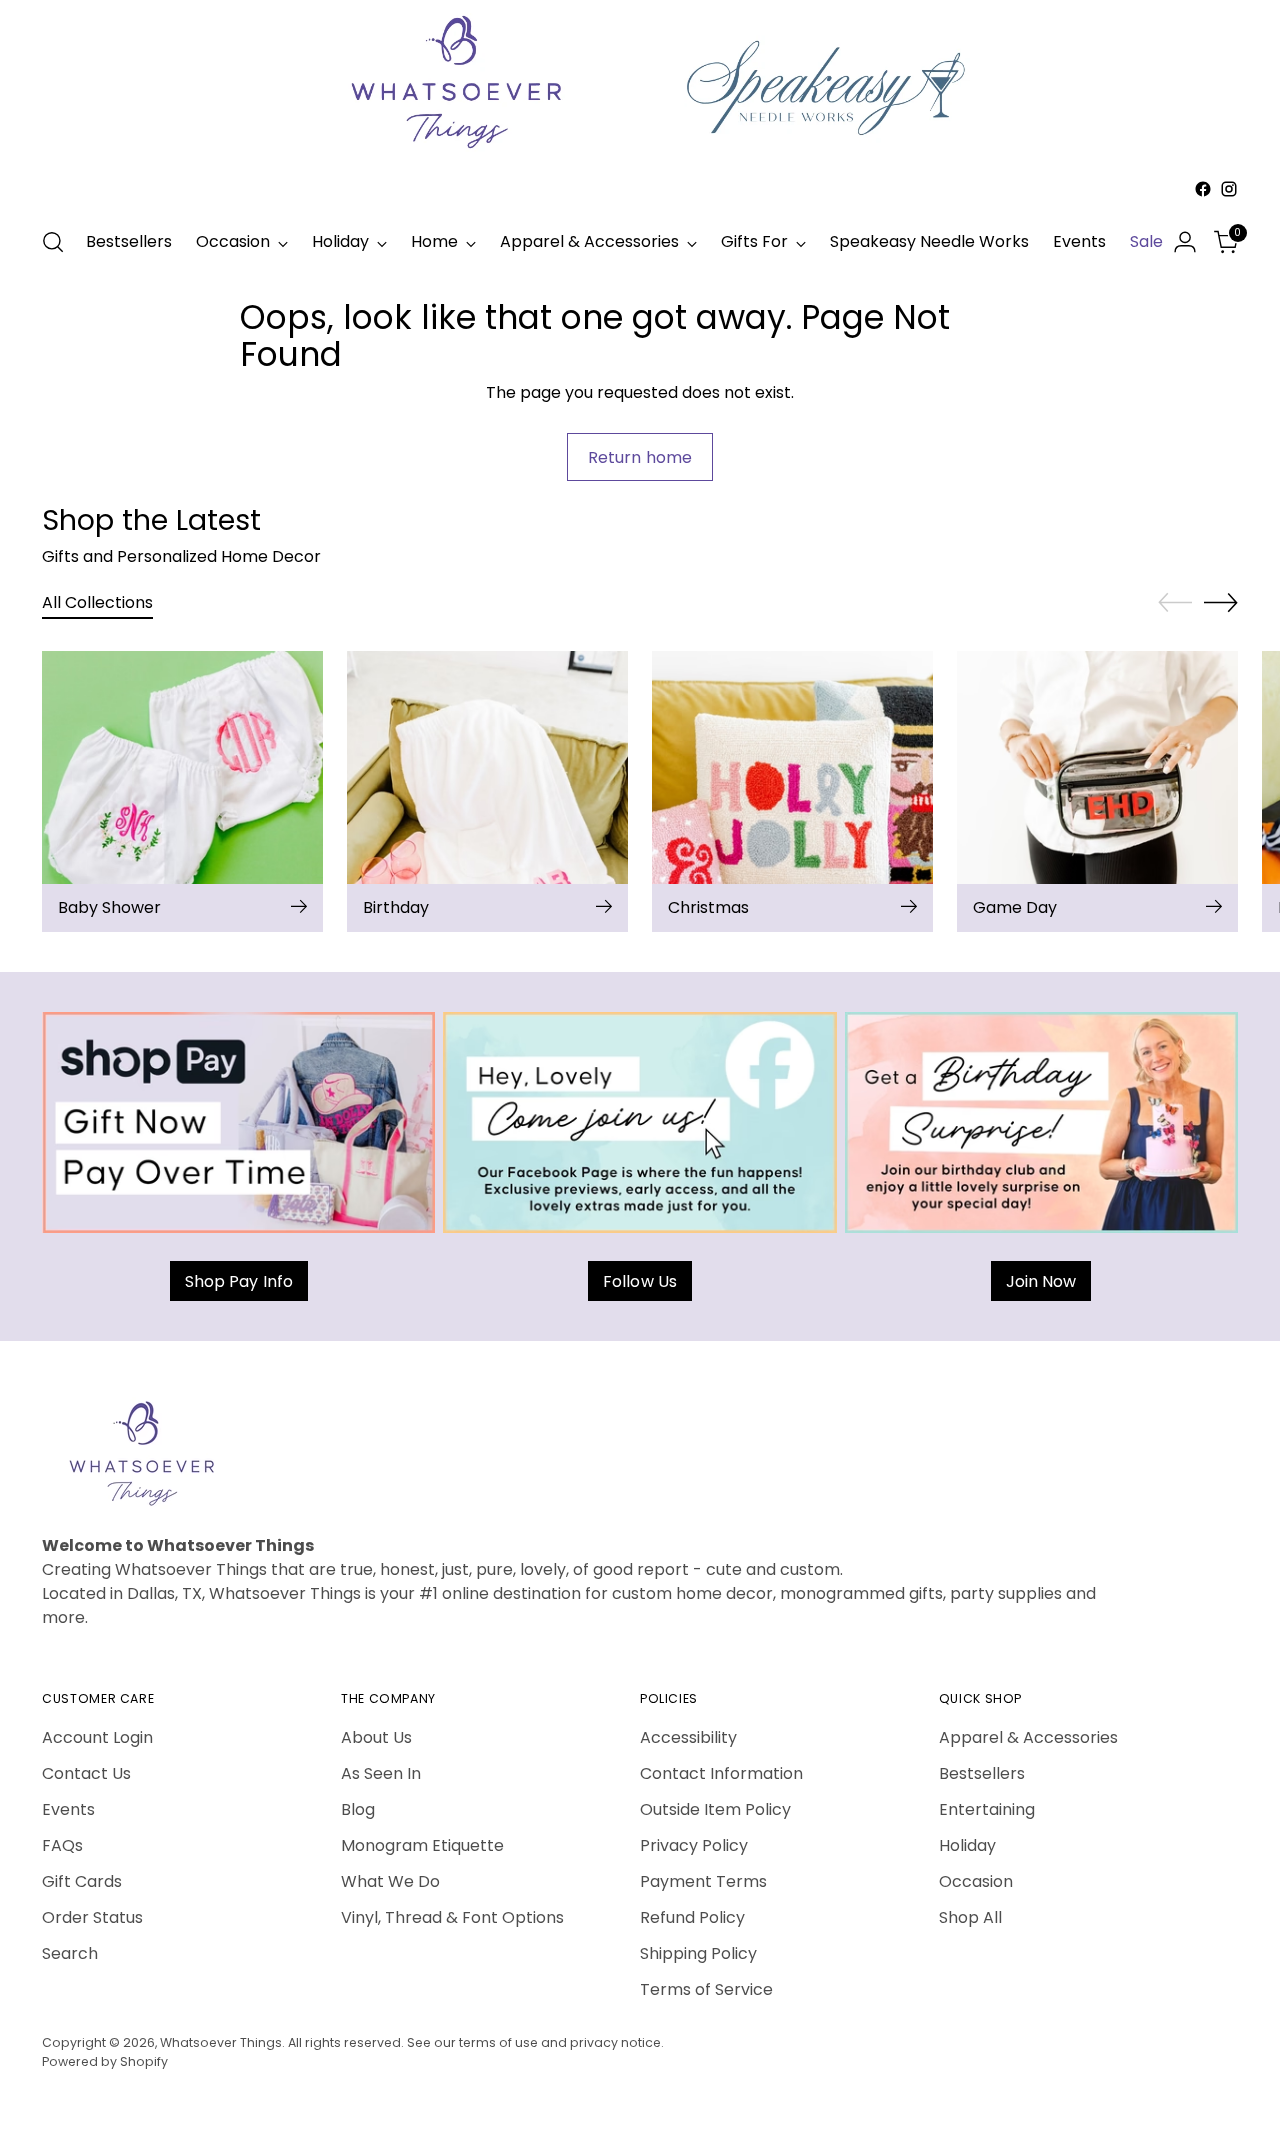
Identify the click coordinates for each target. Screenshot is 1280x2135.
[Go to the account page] (1185, 242)
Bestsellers (982, 1773)
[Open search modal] (53, 242)
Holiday (967, 1845)
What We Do (390, 1881)
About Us (376, 1737)
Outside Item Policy (715, 1809)
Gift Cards (82, 1881)
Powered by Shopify (105, 2061)
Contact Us (86, 1773)
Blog (358, 1809)
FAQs (62, 1845)
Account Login (97, 1737)
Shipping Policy (698, 1953)
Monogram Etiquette (422, 1845)
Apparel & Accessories (1028, 1737)
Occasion (976, 1881)
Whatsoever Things (221, 2042)
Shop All (970, 1917)
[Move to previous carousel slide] (1175, 603)
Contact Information (721, 1773)
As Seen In (381, 1773)
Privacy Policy (694, 1845)
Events (68, 1809)
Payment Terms (703, 1881)
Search (70, 1953)
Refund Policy (692, 1917)
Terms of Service (706, 1989)
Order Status (92, 1917)
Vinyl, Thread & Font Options (452, 1917)
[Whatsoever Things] (640, 205)
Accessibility (688, 1737)
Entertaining (987, 1809)
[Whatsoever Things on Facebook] (1203, 189)
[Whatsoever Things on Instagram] (1229, 189)
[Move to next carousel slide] (1221, 602)
